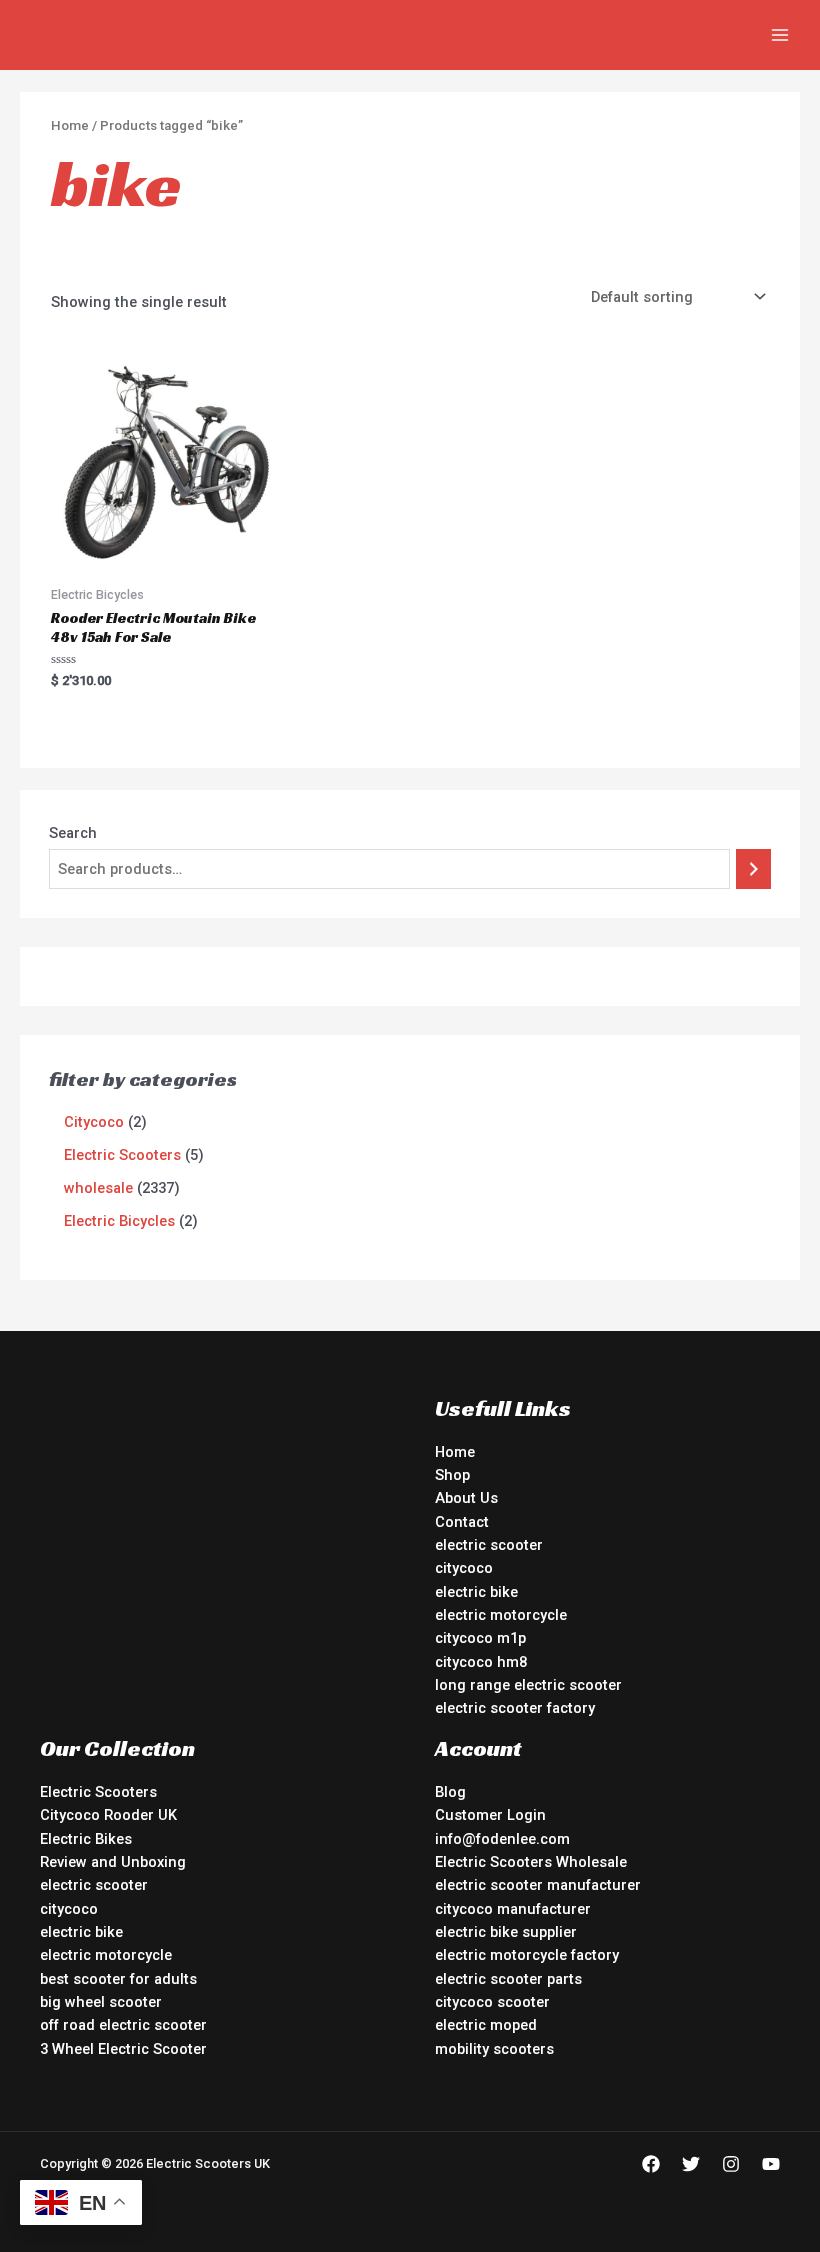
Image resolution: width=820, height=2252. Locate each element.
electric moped (486, 2025)
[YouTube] (771, 2164)
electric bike (476, 1592)
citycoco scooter (492, 2002)
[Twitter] (691, 2164)
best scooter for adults (118, 1979)
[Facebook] (651, 2164)
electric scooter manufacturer (538, 1885)
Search (73, 833)
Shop (452, 1475)
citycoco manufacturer (513, 1909)
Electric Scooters (98, 1792)
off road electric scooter (123, 2025)
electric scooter (489, 1545)
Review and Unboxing (113, 1862)
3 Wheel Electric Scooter (123, 2049)
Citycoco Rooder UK (108, 1815)
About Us (466, 1498)
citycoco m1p (480, 1638)
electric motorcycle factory (527, 1955)
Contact (462, 1522)
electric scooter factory (515, 1708)
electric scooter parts (508, 1979)
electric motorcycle (501, 1615)
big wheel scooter (101, 2002)
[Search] (753, 869)
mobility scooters (494, 2049)
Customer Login (490, 1815)
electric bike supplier (506, 1932)
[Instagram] (731, 2164)
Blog (450, 1792)
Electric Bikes (86, 1839)
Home (70, 125)
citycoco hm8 (481, 1662)
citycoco (464, 1568)
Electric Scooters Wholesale (531, 1862)
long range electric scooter (528, 1685)
